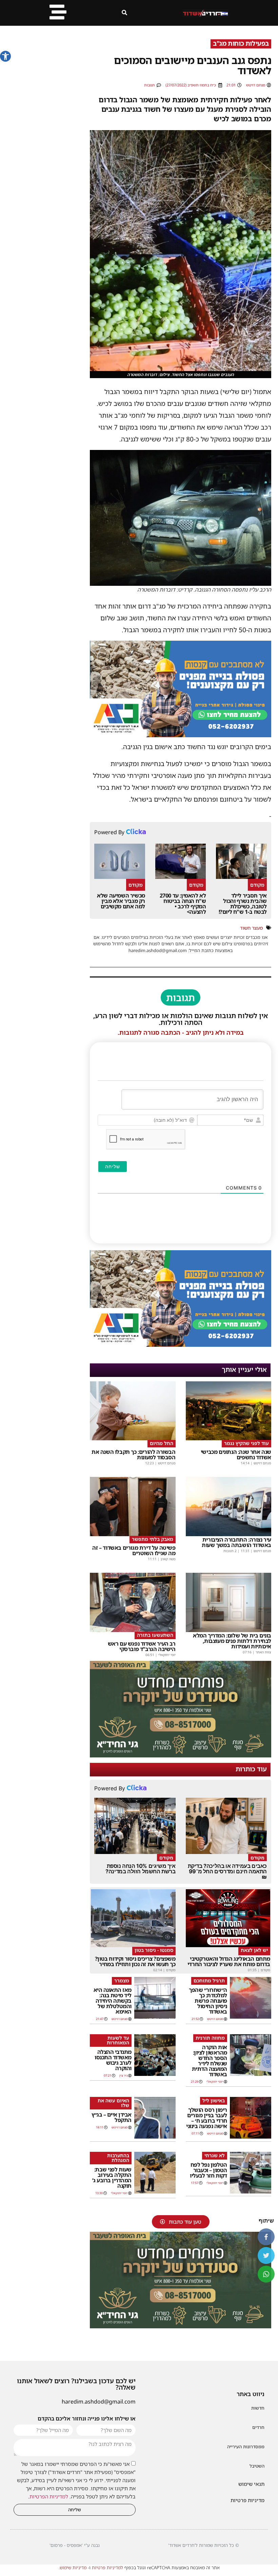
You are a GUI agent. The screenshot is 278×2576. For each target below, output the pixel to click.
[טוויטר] (266, 2255)
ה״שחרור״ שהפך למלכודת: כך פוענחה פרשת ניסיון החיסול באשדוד (208, 2001)
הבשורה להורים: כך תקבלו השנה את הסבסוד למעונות (134, 1455)
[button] (5, 56)
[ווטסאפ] (266, 2274)
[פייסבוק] (266, 2237)
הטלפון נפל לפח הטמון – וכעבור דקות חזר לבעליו (209, 2170)
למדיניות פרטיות (107, 2568)
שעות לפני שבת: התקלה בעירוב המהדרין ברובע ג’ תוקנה (112, 2178)
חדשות (258, 2408)
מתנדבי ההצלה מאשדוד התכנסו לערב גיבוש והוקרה (113, 2060)
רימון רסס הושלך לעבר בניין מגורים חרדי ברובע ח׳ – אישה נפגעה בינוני (207, 2118)
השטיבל (257, 2466)
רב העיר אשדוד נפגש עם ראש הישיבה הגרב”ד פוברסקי (142, 1646)
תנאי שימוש (251, 2484)
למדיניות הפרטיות (49, 2496)
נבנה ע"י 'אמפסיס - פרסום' (75, 2545)
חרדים (258, 2427)
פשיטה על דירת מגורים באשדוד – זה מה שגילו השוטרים (134, 1550)
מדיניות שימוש (73, 2568)
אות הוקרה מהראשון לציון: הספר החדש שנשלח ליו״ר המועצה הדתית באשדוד (210, 2061)
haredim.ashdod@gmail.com (99, 2402)
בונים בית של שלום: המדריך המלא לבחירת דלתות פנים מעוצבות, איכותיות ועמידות (232, 1641)
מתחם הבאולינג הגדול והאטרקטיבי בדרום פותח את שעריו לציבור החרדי (229, 1961)
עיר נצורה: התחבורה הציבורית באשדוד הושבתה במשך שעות (236, 1542)
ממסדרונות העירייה (246, 2447)
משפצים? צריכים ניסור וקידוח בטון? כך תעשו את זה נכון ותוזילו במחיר (135, 1961)
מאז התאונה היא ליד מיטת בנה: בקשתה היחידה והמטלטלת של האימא (113, 2001)
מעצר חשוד (251, 928)
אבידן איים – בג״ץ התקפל (112, 2117)
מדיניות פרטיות (247, 2500)
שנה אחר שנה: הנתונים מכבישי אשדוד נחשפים (236, 1455)
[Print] (181, 735)
